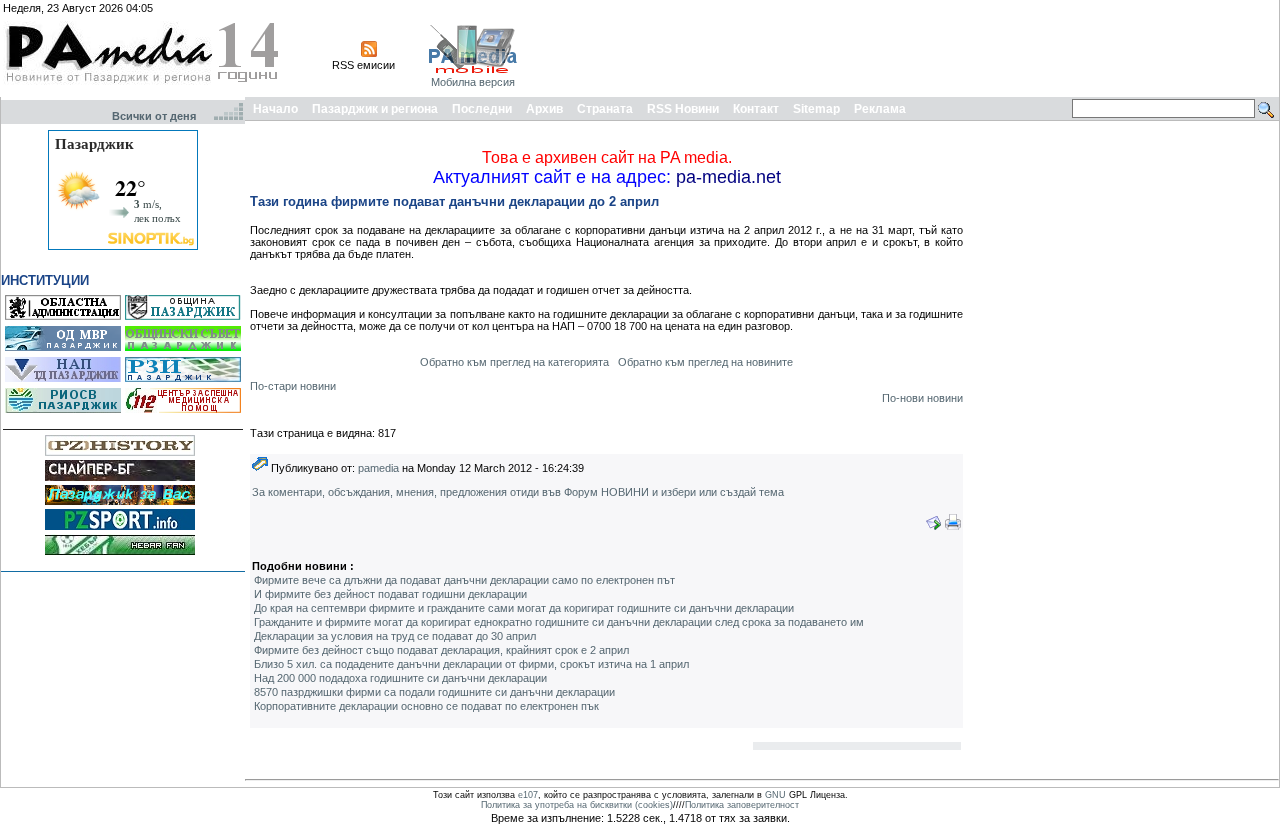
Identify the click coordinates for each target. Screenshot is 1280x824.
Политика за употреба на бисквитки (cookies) (577, 805)
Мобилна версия (473, 82)
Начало (275, 109)
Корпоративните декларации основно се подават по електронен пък (426, 706)
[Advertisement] (912, 48)
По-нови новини (922, 398)
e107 (528, 795)
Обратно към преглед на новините (705, 362)
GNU (775, 795)
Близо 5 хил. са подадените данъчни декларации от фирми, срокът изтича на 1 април (471, 664)
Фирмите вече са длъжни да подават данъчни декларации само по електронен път (464, 580)
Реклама (880, 109)
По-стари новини (293, 386)
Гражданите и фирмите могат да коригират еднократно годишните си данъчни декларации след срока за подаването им (559, 622)
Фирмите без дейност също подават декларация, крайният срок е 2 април (441, 650)
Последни (482, 109)
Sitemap (816, 109)
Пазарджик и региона (375, 109)
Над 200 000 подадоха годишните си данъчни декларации (400, 678)
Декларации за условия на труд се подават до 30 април (395, 636)
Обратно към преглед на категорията (514, 362)
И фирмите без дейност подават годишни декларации (390, 594)
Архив (544, 109)
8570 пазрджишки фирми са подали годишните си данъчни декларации (434, 692)
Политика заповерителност (742, 805)
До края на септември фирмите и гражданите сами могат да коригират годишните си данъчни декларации (524, 608)
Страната (605, 109)
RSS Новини (683, 109)
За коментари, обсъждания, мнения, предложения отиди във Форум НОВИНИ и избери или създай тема (518, 492)
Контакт (756, 109)
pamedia (378, 468)
